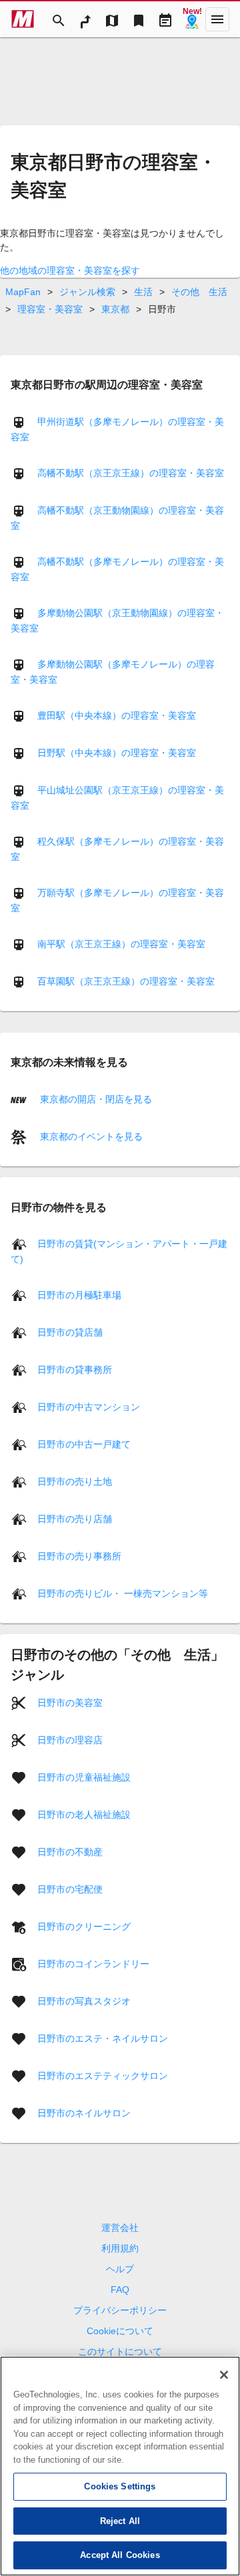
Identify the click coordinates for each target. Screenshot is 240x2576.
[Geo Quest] (192, 19)
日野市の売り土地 (75, 1482)
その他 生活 (199, 292)
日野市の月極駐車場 (79, 1295)
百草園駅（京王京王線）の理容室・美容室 (126, 981)
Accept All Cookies (120, 2555)
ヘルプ (120, 2269)
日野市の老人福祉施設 (84, 1815)
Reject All (120, 2521)
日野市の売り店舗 (75, 1519)
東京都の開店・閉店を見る (95, 1099)
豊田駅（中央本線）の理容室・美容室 (117, 715)
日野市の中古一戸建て (84, 1444)
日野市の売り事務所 (79, 1556)
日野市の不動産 (70, 1852)
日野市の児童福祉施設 (84, 1777)
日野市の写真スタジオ (84, 2001)
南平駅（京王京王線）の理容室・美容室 (121, 944)
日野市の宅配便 (70, 1889)
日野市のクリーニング (84, 1927)
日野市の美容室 (70, 1703)
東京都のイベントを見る (90, 1136)
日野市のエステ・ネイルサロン (103, 2038)
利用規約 (120, 2248)
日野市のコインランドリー (93, 1964)
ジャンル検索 (87, 292)
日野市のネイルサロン (84, 2113)
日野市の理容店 (70, 1740)
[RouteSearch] (85, 19)
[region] (120, 2466)
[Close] (224, 2375)
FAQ (120, 2290)
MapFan (23, 292)
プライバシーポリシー (120, 2310)
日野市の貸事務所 (75, 1370)
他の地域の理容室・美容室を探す (70, 270)
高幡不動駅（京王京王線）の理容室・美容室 (131, 473)
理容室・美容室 (50, 309)
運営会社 (120, 2228)
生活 (143, 292)
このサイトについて (120, 2352)
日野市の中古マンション (89, 1407)
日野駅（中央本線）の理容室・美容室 (117, 753)
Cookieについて (120, 2331)
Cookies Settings (120, 2486)
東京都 (115, 309)
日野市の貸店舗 (70, 1332)
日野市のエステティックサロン (103, 2076)
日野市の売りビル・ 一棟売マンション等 (123, 1593)
